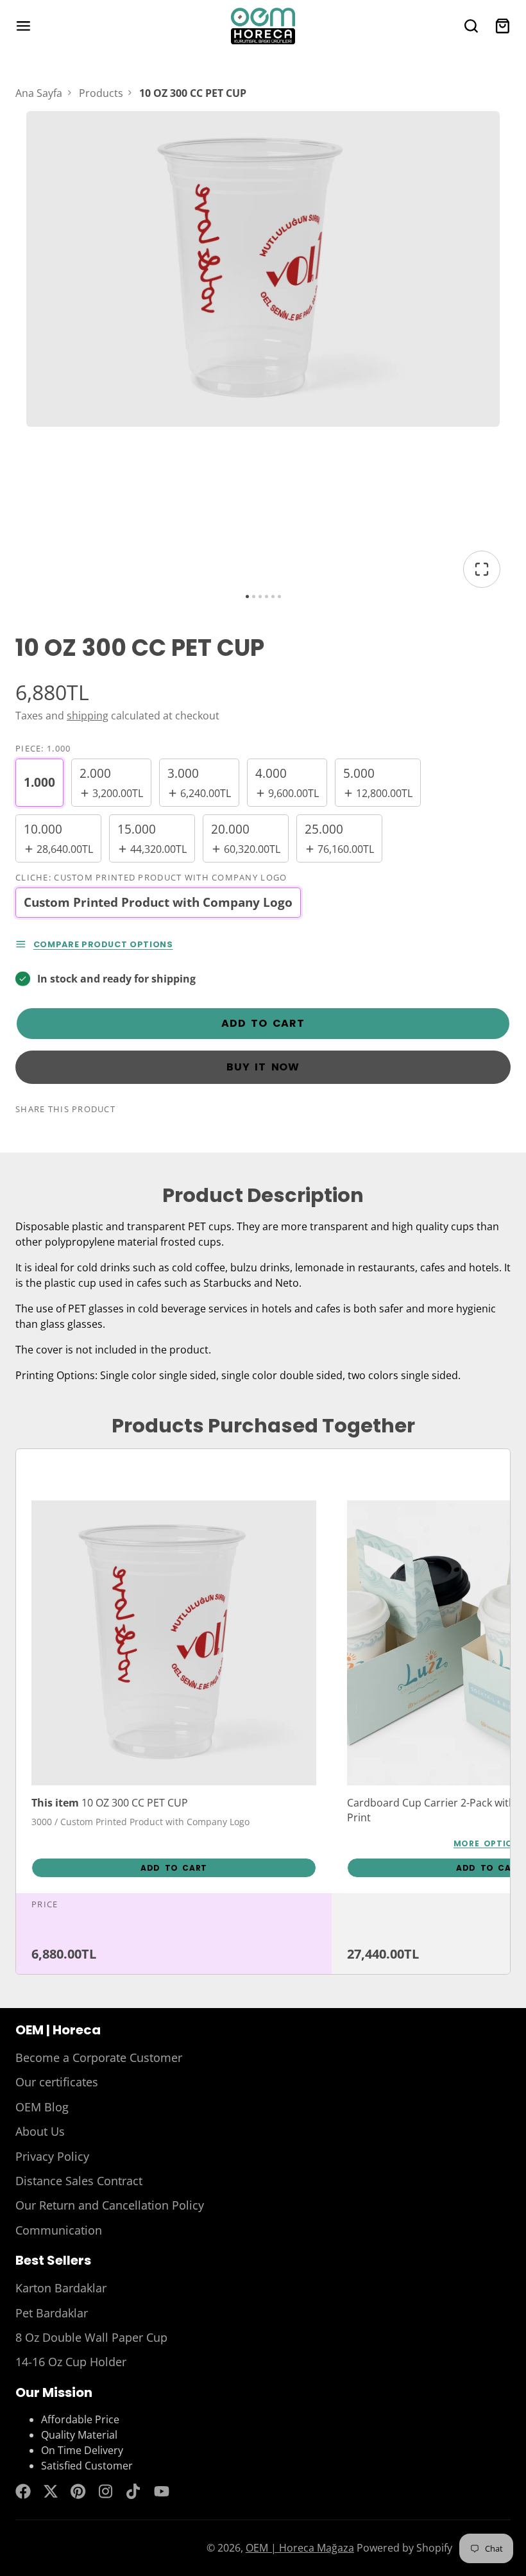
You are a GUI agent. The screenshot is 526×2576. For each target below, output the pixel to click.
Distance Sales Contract (79, 2181)
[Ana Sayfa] (263, 26)
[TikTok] (134, 2491)
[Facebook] (23, 2491)
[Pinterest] (78, 2491)
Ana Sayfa (39, 93)
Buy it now (263, 1067)
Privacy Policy (52, 2156)
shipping (88, 716)
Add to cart (263, 1023)
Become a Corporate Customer (99, 2057)
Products (101, 93)
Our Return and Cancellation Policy (110, 2205)
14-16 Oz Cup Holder (71, 2362)
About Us (40, 2131)
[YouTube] (162, 2491)
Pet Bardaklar (52, 2313)
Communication (59, 2230)
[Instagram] (106, 2491)
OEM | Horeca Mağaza (300, 2548)
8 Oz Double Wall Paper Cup (91, 2337)
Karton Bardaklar (61, 2288)
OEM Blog (42, 2107)
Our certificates (57, 2082)
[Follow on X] (51, 2491)
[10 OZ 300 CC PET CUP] (174, 1692)
